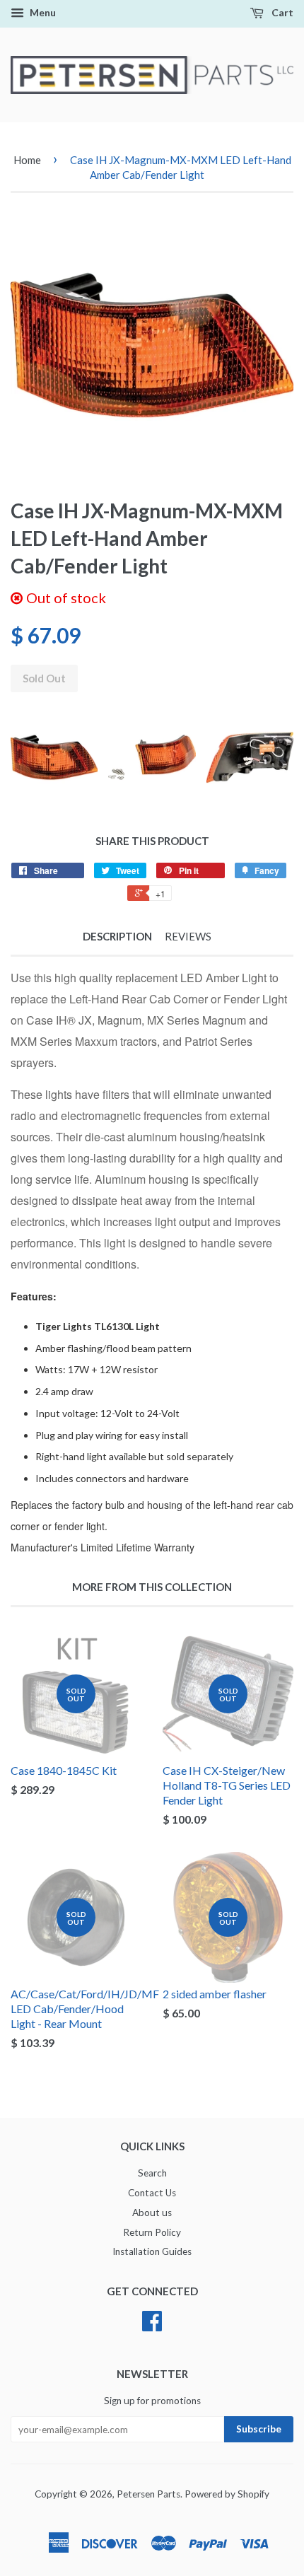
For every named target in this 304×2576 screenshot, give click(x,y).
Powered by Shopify (227, 2494)
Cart (281, 12)
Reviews (188, 936)
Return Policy (152, 2232)
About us (152, 2213)
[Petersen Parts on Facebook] (152, 2326)
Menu (42, 12)
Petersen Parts (148, 2494)
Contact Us (152, 2193)
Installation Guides (152, 2251)
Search (152, 2173)
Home (27, 160)
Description (117, 936)
